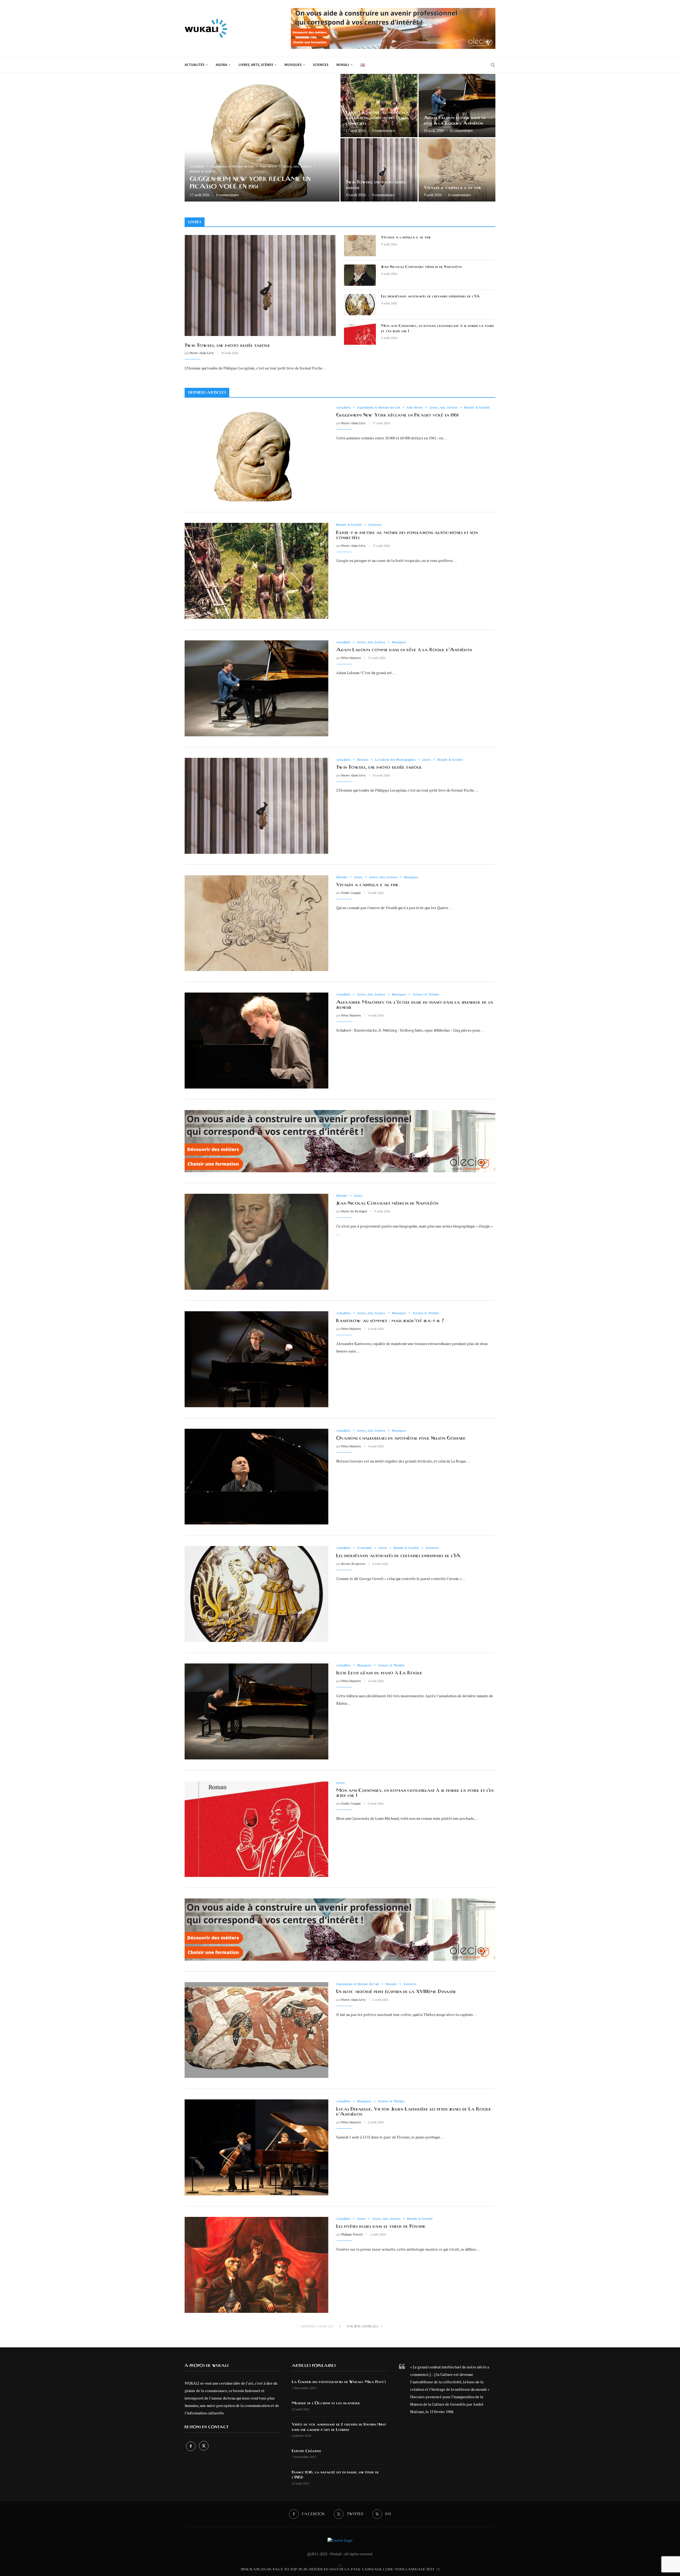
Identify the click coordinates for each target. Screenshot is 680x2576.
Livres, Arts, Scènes (256, 65)
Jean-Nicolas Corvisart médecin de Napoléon (421, 267)
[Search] (493, 65)
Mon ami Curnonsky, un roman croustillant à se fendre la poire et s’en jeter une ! (438, 329)
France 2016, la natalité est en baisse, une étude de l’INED (335, 2475)
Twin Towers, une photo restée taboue (227, 346)
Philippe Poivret (352, 2234)
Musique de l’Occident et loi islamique (326, 2403)
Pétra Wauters (351, 658)
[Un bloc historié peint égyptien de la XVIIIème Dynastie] (256, 2030)
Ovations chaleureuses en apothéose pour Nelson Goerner (401, 1438)
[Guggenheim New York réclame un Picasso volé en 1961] (256, 454)
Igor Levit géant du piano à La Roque (379, 1673)
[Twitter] (204, 2446)
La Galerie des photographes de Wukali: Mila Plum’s (339, 2382)
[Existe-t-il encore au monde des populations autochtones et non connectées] (256, 571)
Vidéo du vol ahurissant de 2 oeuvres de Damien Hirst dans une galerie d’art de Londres (339, 2427)
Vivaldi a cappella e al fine (453, 188)
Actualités (194, 65)
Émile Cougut (351, 893)
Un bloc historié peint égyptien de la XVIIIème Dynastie (396, 1992)
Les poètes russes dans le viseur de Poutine (381, 2226)
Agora (221, 65)
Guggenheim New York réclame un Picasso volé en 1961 (397, 415)
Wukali (343, 65)
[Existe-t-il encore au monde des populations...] (379, 106)
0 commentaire (227, 195)
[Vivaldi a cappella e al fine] (457, 170)
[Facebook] (191, 2446)
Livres (195, 222)
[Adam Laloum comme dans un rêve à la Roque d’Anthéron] (256, 688)
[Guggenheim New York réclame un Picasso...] (262, 138)
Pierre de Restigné (354, 1211)
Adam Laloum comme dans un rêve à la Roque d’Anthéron (404, 650)
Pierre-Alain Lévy (202, 353)
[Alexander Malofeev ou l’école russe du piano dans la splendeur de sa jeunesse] (256, 1041)
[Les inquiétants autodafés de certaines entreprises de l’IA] (360, 305)
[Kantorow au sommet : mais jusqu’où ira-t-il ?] (256, 1359)
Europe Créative (307, 2451)
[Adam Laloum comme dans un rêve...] (457, 106)
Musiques (293, 65)
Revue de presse (353, 1564)
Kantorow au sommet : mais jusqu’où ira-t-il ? (390, 1321)
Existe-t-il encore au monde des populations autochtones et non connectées (377, 118)
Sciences (321, 65)
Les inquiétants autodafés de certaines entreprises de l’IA (431, 296)
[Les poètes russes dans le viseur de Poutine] (256, 2265)
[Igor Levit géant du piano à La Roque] (256, 1711)
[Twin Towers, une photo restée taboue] (379, 170)
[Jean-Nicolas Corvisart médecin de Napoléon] (360, 275)
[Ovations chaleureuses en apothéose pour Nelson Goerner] (256, 1477)
